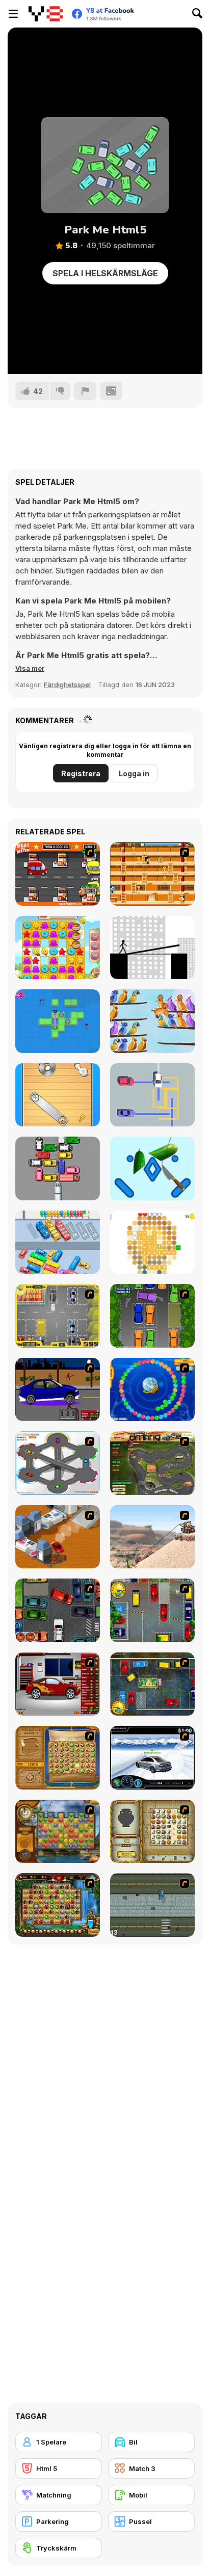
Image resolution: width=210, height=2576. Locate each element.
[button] (30, 668)
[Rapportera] (85, 391)
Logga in (134, 773)
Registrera (81, 773)
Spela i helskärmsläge (105, 273)
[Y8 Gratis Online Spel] (46, 14)
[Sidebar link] (13, 14)
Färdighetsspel (67, 685)
